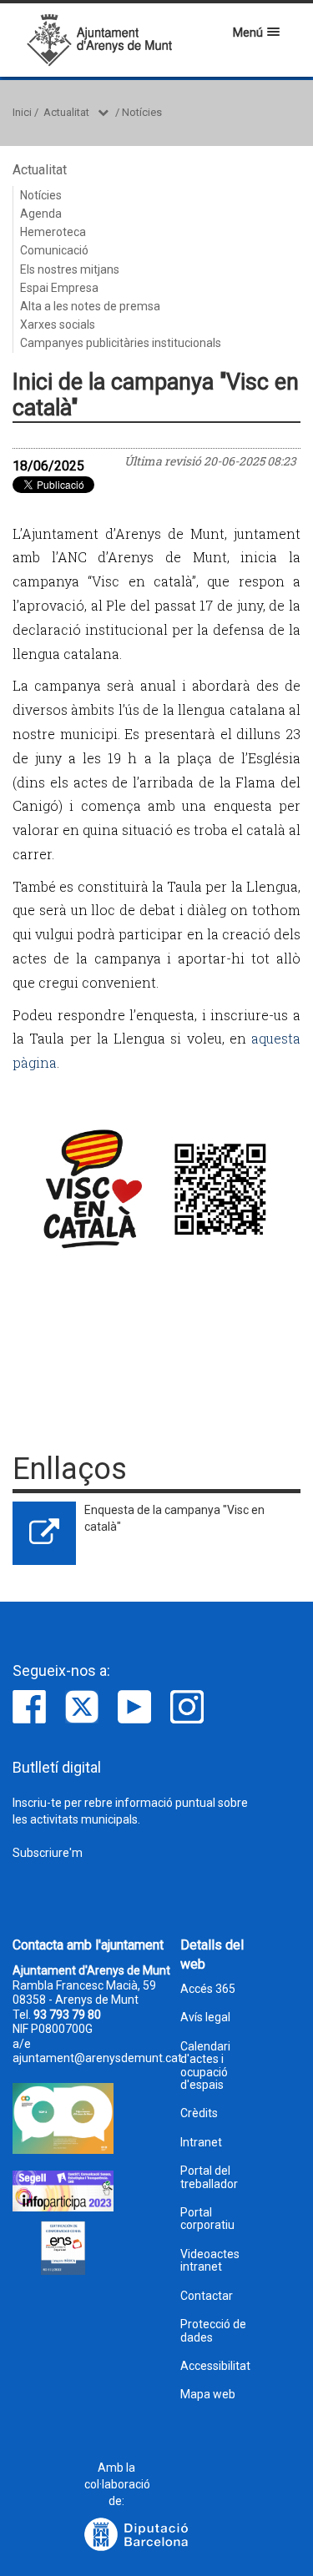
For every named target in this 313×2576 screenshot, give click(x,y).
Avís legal (205, 2018)
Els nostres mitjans (70, 269)
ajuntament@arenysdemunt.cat (97, 2058)
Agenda (41, 214)
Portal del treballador (209, 2177)
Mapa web (208, 2395)
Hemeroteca (53, 232)
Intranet (201, 2143)
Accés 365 (208, 1989)
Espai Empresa (59, 288)
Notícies (142, 112)
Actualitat (66, 112)
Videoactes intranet (210, 2261)
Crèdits (199, 2113)
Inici (22, 112)
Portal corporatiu (207, 2219)
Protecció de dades (213, 2331)
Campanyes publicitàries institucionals (121, 343)
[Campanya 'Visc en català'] (156, 1188)
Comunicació (54, 250)
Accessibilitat (215, 2366)
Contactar (207, 2296)
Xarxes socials (58, 325)
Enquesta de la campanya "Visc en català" (174, 1518)
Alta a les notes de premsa (90, 306)
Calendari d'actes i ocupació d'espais (205, 2066)
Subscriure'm (48, 1853)
